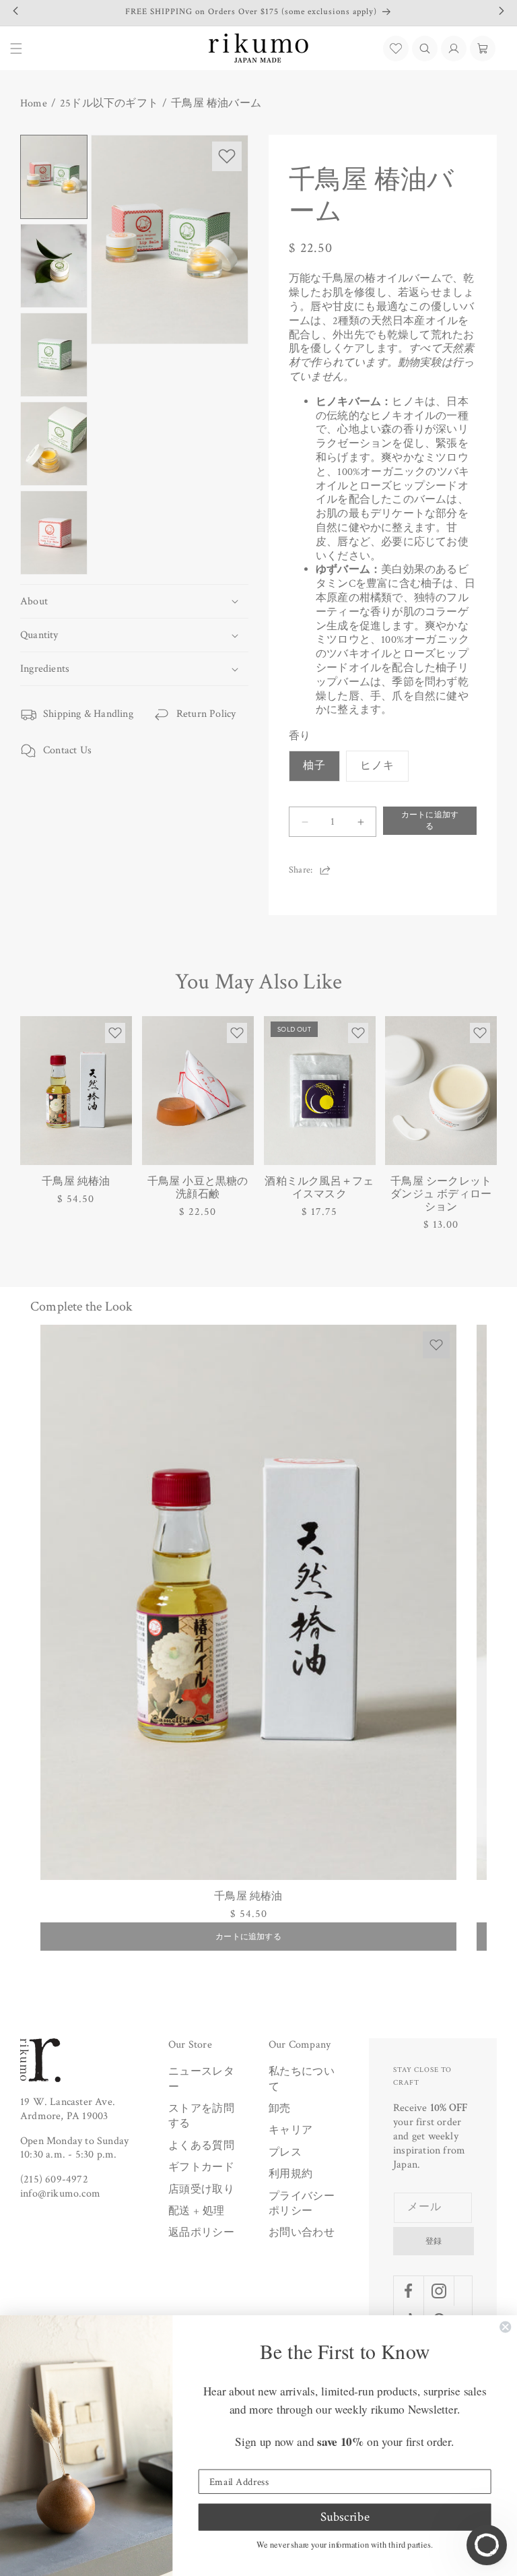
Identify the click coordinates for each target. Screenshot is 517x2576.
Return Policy (206, 714)
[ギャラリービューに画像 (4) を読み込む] (54, 444)
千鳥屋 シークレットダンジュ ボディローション (441, 1195)
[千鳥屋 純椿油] (76, 1091)
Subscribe (345, 2517)
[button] (425, 49)
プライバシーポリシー (302, 2204)
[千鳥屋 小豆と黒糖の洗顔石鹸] (198, 1091)
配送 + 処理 (196, 2211)
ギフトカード (201, 2167)
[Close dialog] (505, 2327)
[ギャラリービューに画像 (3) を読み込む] (54, 355)
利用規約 (290, 2174)
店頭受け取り (201, 2190)
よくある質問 (201, 2146)
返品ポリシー (201, 2233)
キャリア (290, 2130)
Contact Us (67, 750)
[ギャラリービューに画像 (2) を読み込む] (54, 266)
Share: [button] (301, 870)
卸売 (280, 2109)
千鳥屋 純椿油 (76, 1182)
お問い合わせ (302, 2233)
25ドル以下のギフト (109, 104)
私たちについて (302, 2079)
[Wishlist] (396, 49)
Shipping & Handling (88, 714)
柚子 (314, 766)
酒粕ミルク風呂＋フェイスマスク (319, 1188)
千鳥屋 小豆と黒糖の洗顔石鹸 (198, 1188)
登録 (434, 2241)
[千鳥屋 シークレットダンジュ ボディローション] (441, 1091)
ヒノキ (377, 766)
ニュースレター (201, 2079)
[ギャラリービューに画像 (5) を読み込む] (54, 533)
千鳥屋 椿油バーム (216, 104)
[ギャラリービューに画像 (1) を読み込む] (54, 177)
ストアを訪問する (201, 2116)
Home (34, 104)
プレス (285, 2153)
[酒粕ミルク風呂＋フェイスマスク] (320, 1091)
